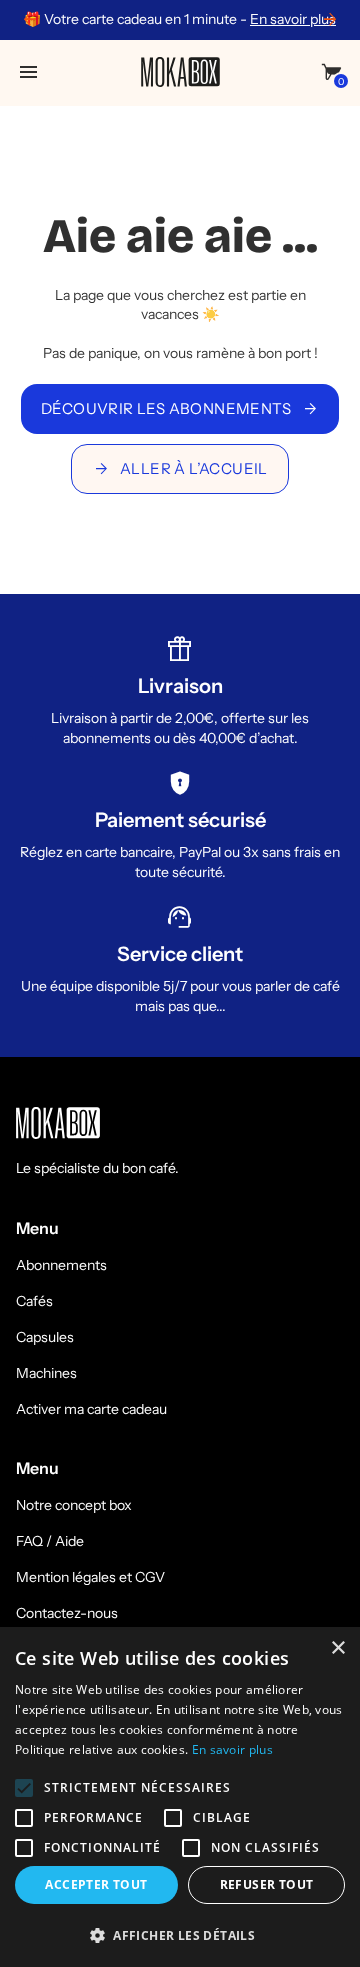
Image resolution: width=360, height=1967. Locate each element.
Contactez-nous (67, 1613)
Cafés (34, 1301)
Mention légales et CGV (90, 1577)
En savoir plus (293, 19)
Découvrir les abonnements (180, 409)
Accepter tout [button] (96, 1884)
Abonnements (61, 1265)
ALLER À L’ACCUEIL (180, 469)
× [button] (337, 1648)
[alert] (180, 1797)
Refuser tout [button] (267, 1884)
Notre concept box (74, 1505)
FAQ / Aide (50, 1541)
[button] (180, 1934)
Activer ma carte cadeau (91, 1409)
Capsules (45, 1337)
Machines (46, 1373)
